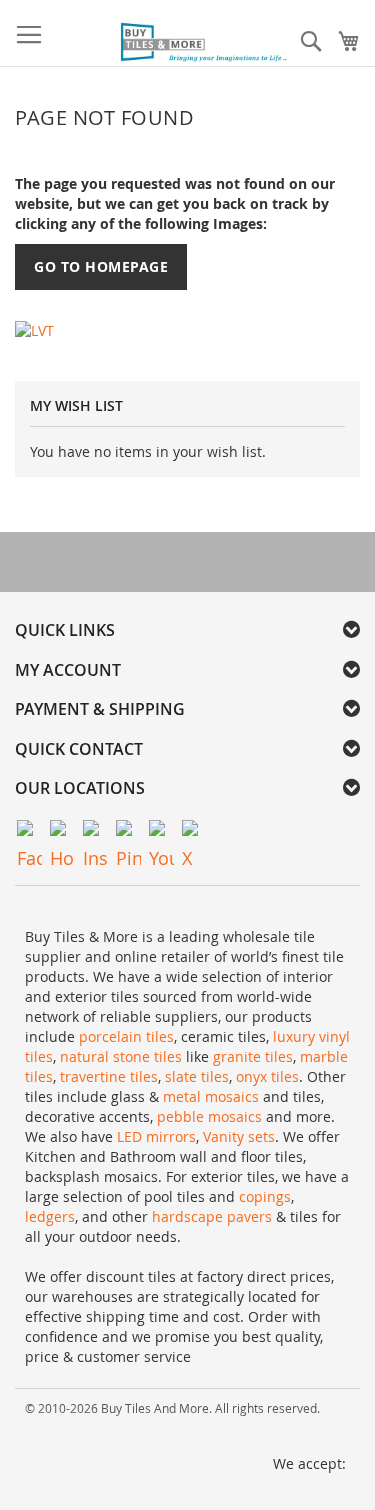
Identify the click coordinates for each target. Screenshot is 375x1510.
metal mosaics (211, 1096)
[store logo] (205, 43)
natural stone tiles (121, 1056)
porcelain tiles (126, 1036)
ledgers (50, 1216)
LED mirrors (156, 1136)
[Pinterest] (128, 832)
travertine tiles (109, 1076)
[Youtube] (161, 832)
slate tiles (197, 1076)
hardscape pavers (212, 1216)
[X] (194, 832)
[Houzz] (62, 832)
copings (265, 1196)
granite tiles (253, 1056)
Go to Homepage (101, 266)
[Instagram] (95, 832)
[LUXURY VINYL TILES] (34, 329)
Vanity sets (239, 1136)
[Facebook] (29, 832)
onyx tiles (267, 1076)
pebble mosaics (209, 1116)
